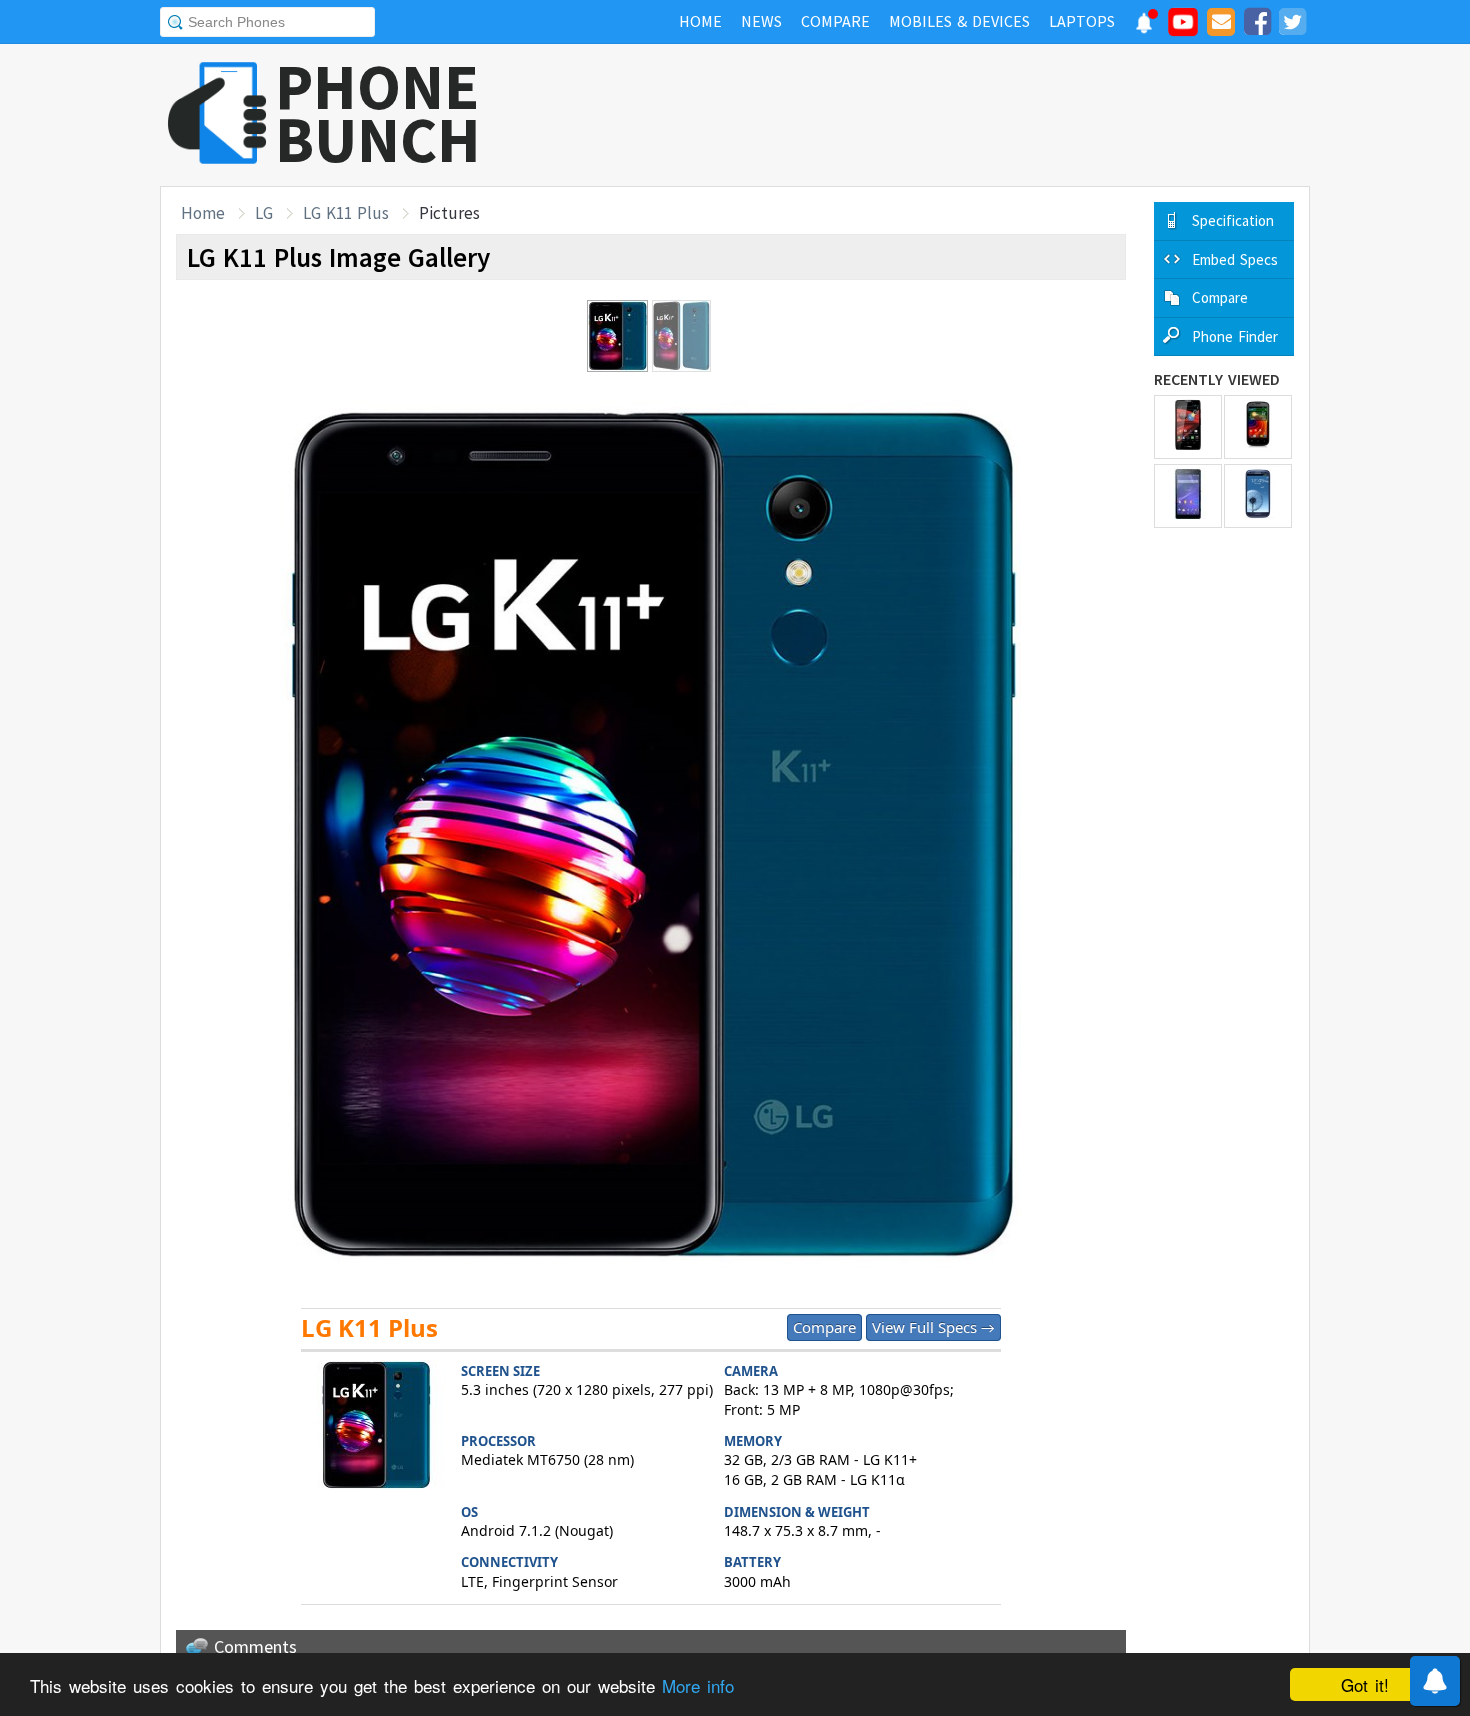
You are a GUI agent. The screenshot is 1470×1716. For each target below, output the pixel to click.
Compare (824, 1327)
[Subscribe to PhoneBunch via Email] (1221, 25)
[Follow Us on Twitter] (1292, 25)
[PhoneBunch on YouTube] (1183, 28)
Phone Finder (1235, 336)
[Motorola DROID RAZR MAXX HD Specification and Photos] (1188, 427)
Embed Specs (1235, 259)
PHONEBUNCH (378, 113)
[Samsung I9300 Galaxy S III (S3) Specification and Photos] (1258, 496)
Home (203, 213)
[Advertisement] (946, 115)
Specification (1233, 220)
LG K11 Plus (346, 213)
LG (264, 213)
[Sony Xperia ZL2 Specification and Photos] (1188, 496)
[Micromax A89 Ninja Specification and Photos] (1258, 427)
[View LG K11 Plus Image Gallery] (376, 1427)
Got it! (1365, 1684)
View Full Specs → (933, 1327)
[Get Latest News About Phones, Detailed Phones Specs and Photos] (217, 114)
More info (698, 1685)
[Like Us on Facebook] (1257, 25)
